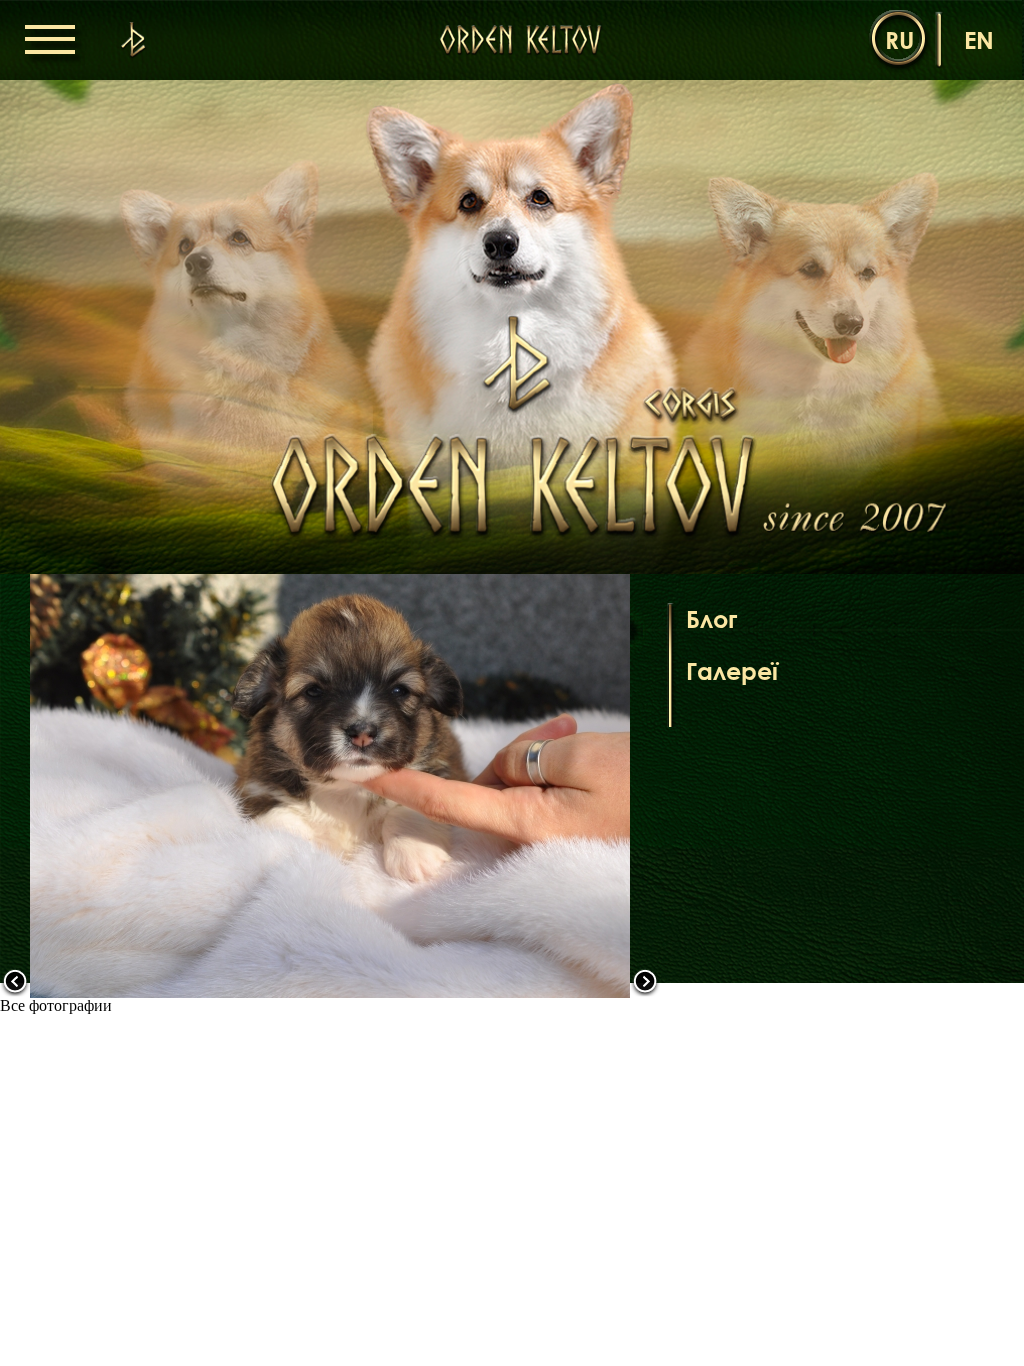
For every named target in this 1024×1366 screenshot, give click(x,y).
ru (899, 39)
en (979, 39)
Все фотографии (56, 1005)
